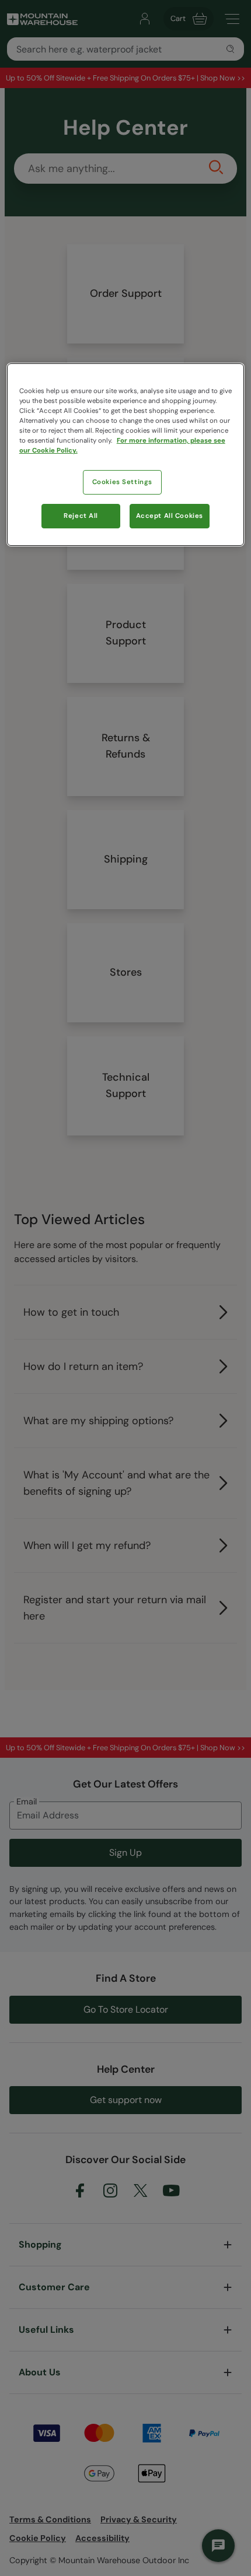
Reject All (81, 516)
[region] (126, 455)
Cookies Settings (122, 482)
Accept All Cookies (170, 516)
